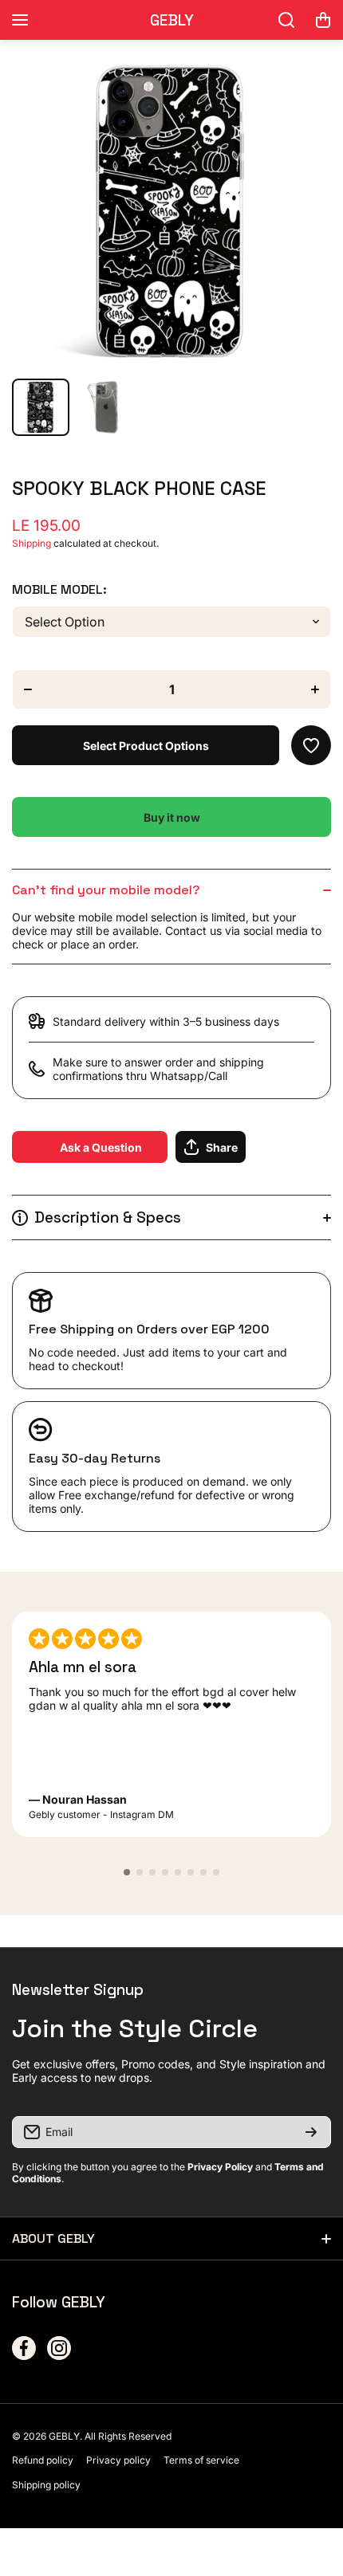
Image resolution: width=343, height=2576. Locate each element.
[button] (323, 20)
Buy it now (172, 817)
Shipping (32, 543)
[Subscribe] (311, 2132)
